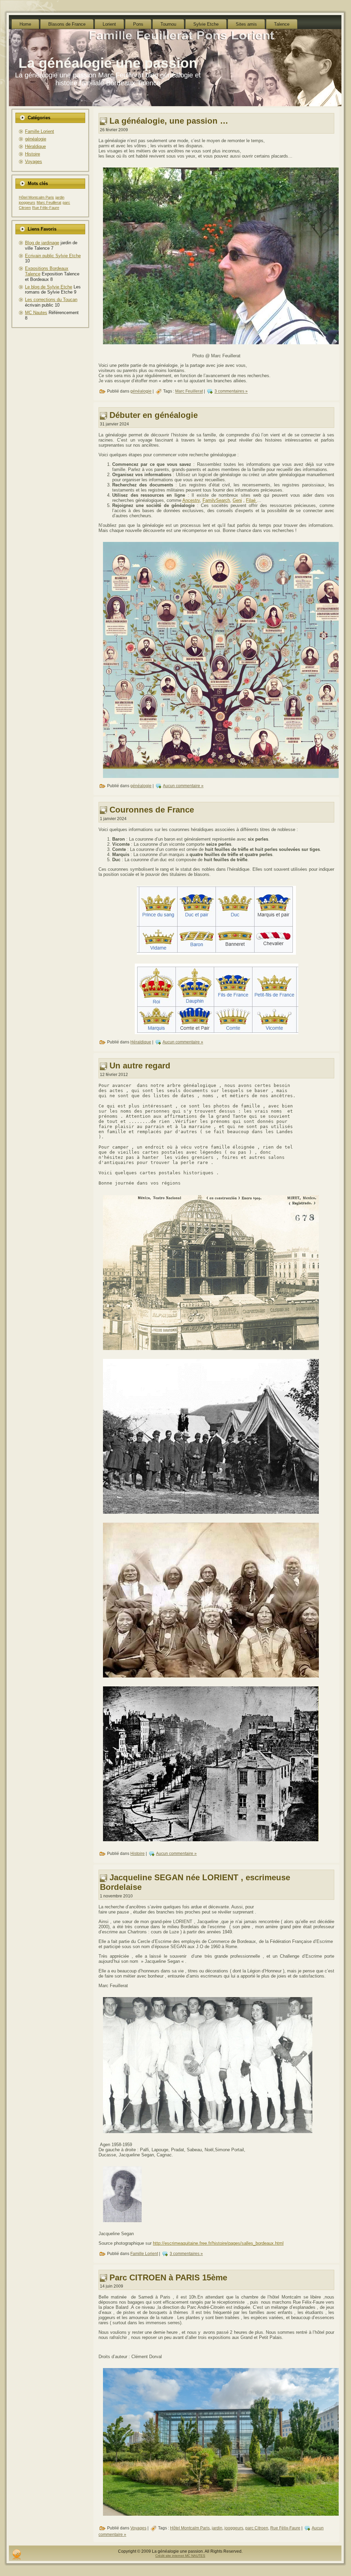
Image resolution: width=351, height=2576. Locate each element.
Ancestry (191, 500)
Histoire (32, 154)
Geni (237, 500)
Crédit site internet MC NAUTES (180, 2556)
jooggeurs (27, 202)
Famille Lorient (40, 131)
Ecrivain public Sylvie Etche (53, 256)
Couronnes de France (152, 810)
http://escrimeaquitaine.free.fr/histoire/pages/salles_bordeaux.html (218, 2243)
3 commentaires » (231, 392)
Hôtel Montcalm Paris (36, 197)
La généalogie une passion (108, 63)
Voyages (34, 162)
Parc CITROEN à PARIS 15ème (168, 2277)
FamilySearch (216, 500)
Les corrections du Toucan (51, 300)
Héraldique (35, 146)
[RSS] (17, 2554)
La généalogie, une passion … (169, 121)
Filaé (251, 500)
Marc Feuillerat (49, 202)
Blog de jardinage (42, 243)
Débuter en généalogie (154, 415)
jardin (60, 197)
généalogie (36, 139)
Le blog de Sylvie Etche (49, 287)
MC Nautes (36, 313)
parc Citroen (257, 2528)
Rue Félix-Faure (46, 208)
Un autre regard (140, 1066)
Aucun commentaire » (183, 786)
